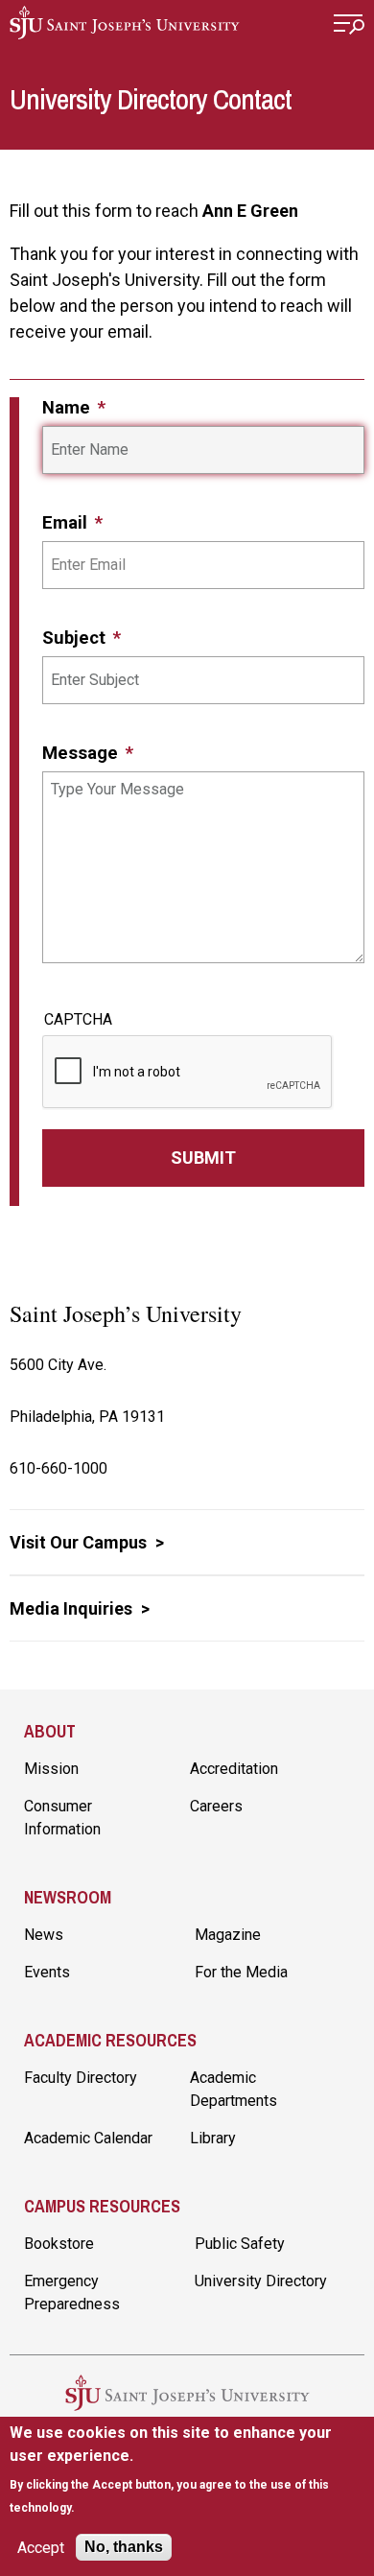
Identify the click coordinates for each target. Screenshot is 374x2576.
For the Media (241, 1972)
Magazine (228, 1935)
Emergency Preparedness (72, 2292)
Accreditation (234, 1769)
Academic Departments (234, 2089)
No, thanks (124, 2547)
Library (213, 2138)
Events (47, 1972)
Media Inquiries (73, 1608)
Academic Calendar (88, 2138)
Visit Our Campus (80, 1542)
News (44, 1935)
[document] (187, 2470)
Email (67, 522)
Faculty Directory (81, 2078)
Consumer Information (62, 1818)
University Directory (261, 2281)
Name (69, 407)
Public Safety (240, 2244)
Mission (51, 1769)
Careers (216, 1806)
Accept (41, 2548)
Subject (76, 638)
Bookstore (59, 2244)
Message (82, 753)
